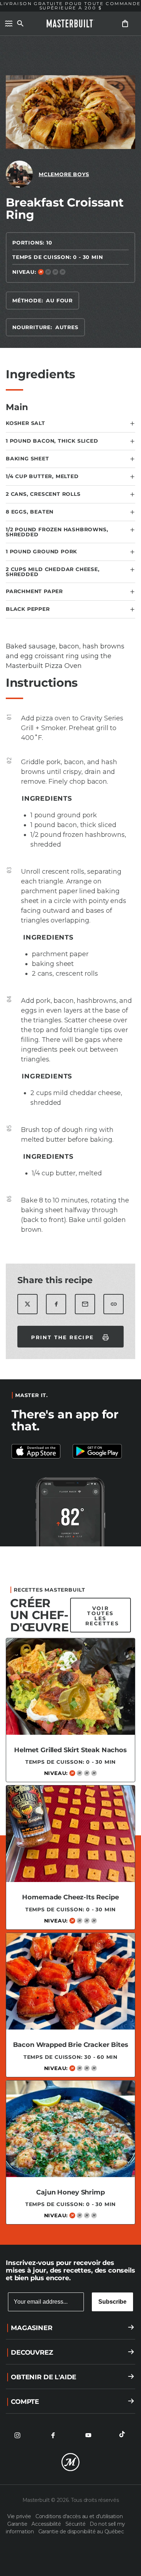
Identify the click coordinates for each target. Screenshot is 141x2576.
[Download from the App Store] (101, 1451)
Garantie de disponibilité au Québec (81, 2532)
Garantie (18, 2524)
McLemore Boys (64, 174)
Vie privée (20, 2516)
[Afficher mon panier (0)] (125, 24)
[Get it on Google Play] (40, 1451)
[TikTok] (124, 2435)
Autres (67, 327)
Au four (59, 301)
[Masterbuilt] (70, 24)
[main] (70, 1137)
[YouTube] (88, 2435)
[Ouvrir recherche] (20, 24)
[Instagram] (17, 2435)
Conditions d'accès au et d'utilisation (79, 2516)
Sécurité (76, 2524)
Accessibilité (47, 2524)
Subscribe (112, 2302)
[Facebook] (53, 2435)
